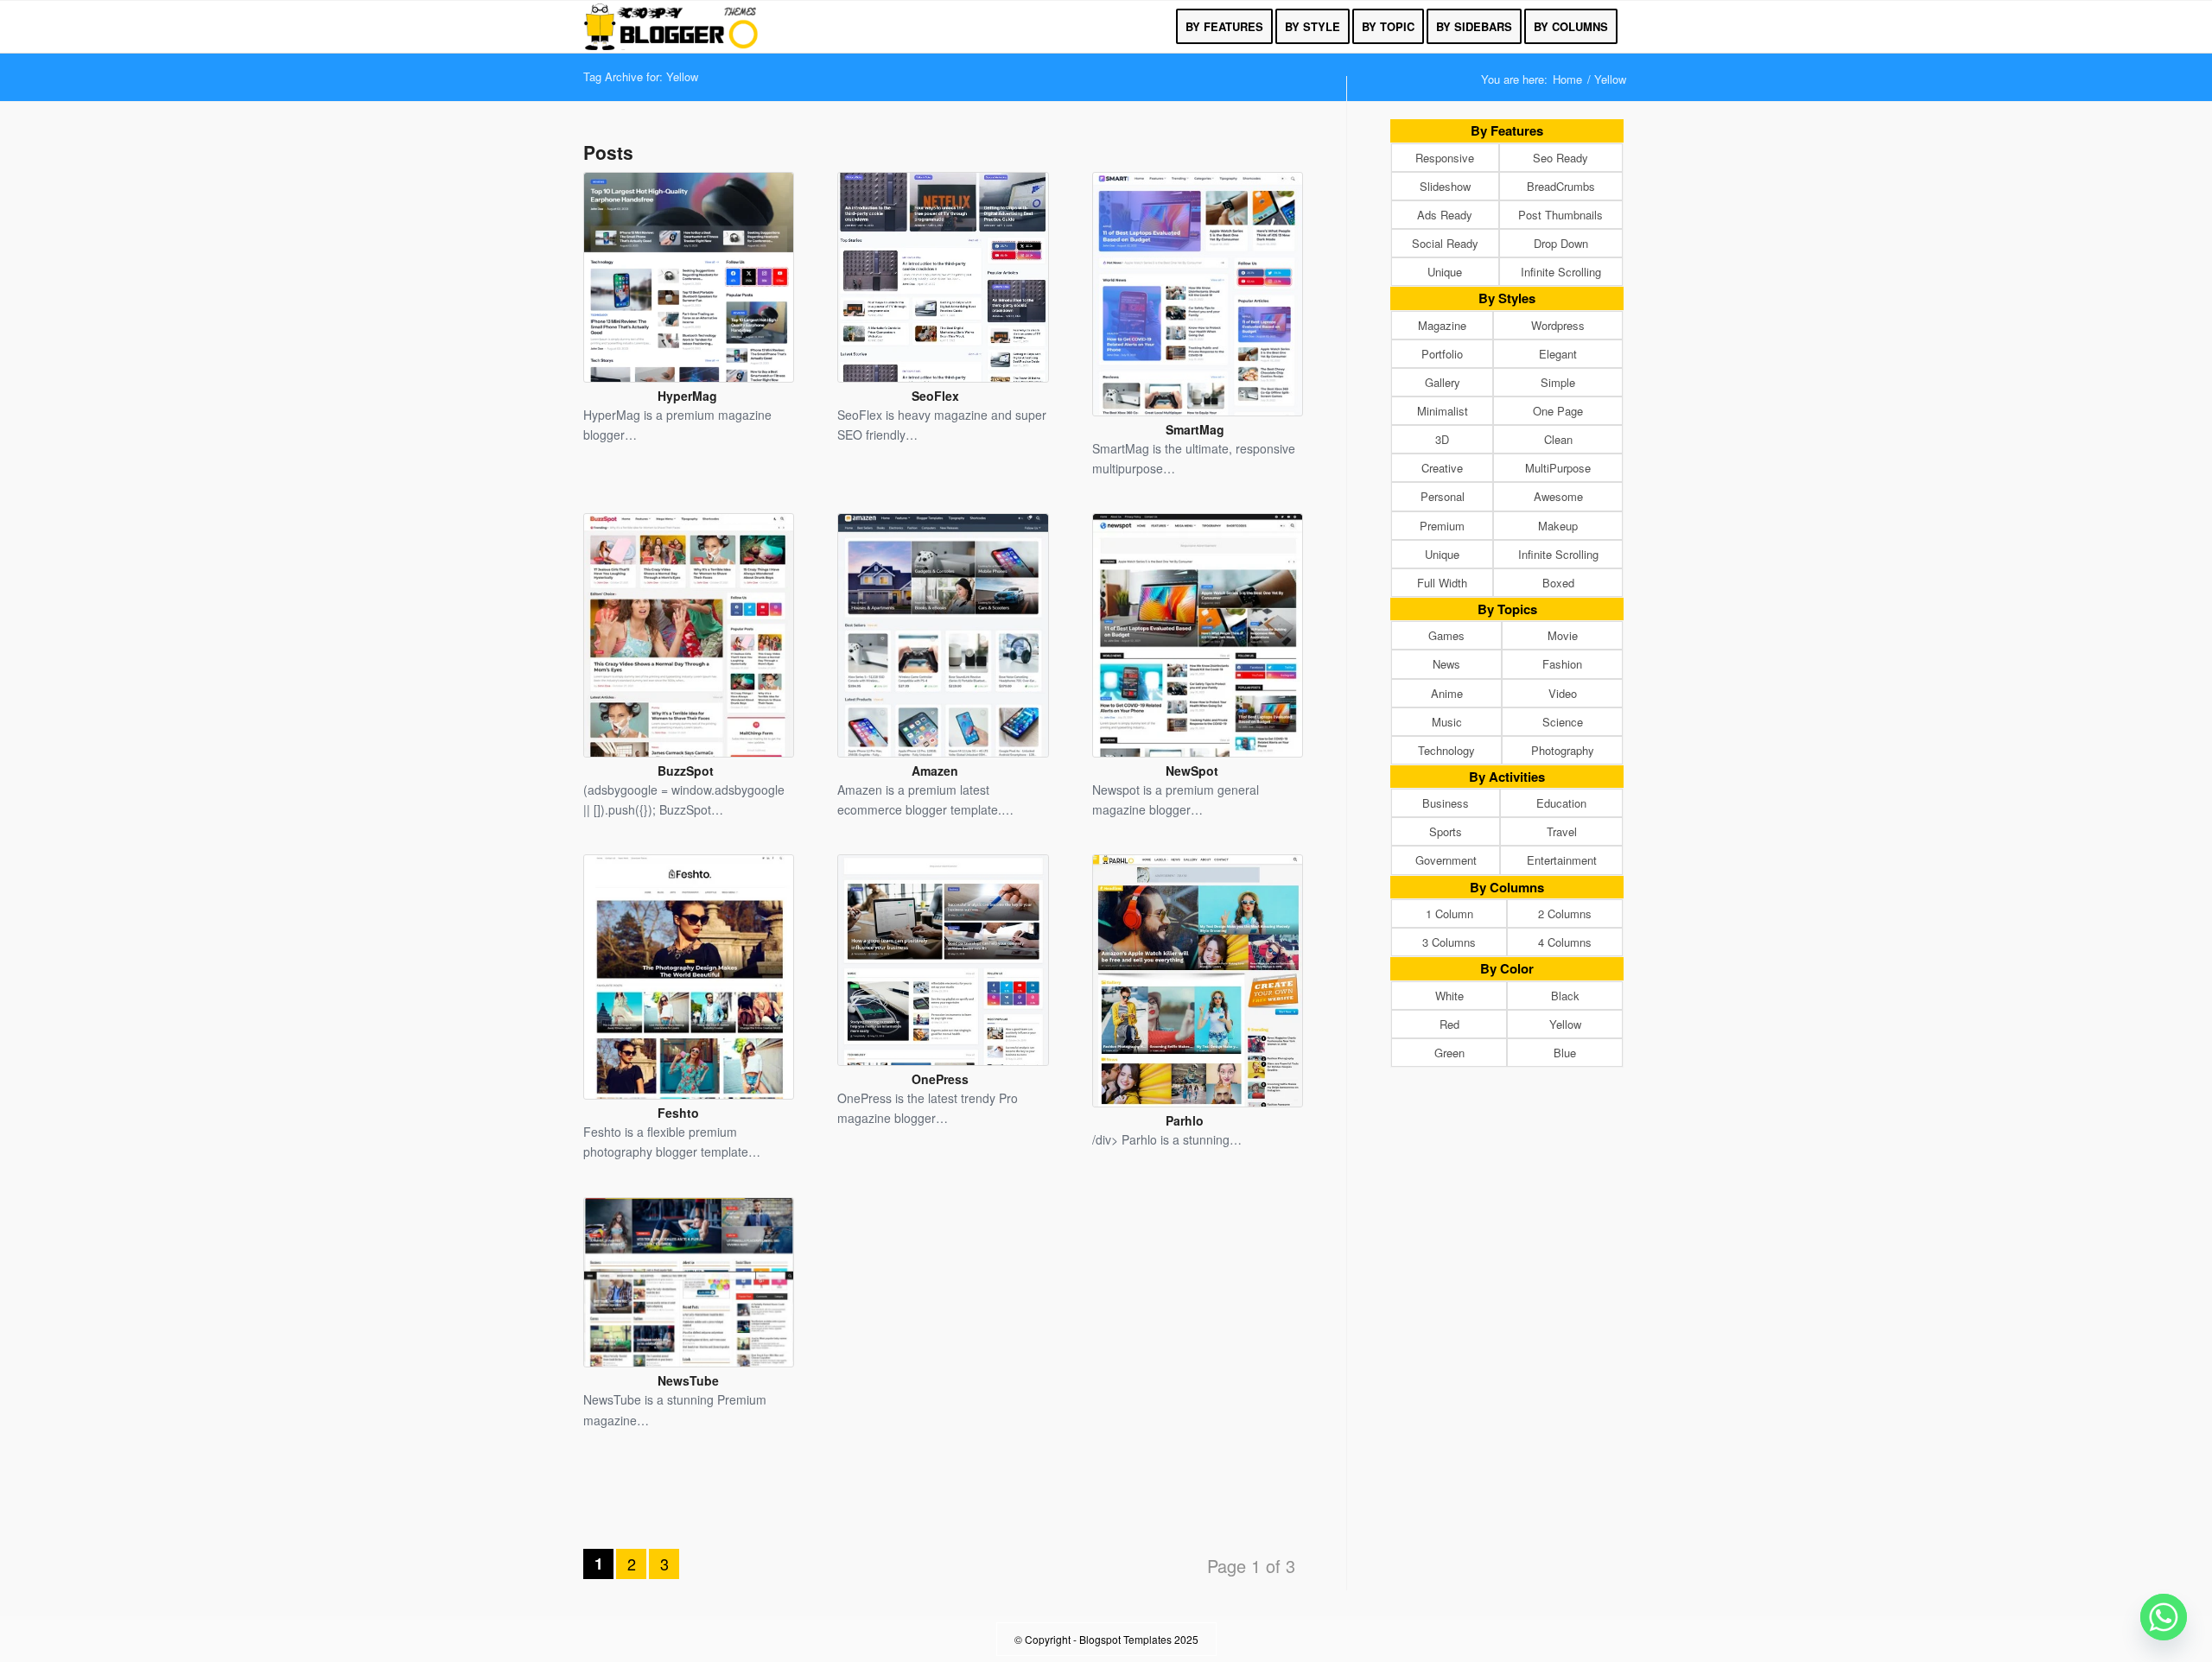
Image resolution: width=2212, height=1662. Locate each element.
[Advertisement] (944, 1504)
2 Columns (1565, 913)
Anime (1447, 693)
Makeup (1558, 526)
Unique (1445, 272)
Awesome (1558, 496)
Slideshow (1445, 186)
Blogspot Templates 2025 (1139, 1639)
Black (1565, 996)
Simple (1558, 382)
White (1449, 996)
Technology (1446, 750)
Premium (1442, 526)
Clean (1558, 439)
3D (1442, 439)
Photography (1563, 750)
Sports (1446, 831)
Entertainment (1562, 860)
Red (1449, 1024)
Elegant (1558, 354)
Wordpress (1558, 325)
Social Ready (1445, 243)
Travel (1562, 831)
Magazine (1442, 325)
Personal (1443, 496)
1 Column (1449, 913)
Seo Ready (1560, 158)
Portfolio (1442, 354)
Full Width (1442, 583)
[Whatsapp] (2164, 1617)
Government (1446, 860)
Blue (1565, 1053)
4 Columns (1565, 942)
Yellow (1565, 1024)
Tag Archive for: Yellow (641, 76)
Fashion (1562, 664)
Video (1563, 693)
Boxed (1558, 583)
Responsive (1445, 158)
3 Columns (1449, 942)
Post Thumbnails (1560, 215)
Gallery (1443, 382)
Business (1446, 803)
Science (1563, 722)
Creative (1442, 468)
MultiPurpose (1558, 468)
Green (1449, 1053)
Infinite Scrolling (1561, 272)
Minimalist (1443, 411)
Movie (1563, 635)
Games (1446, 635)
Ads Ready (1445, 215)
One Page (1558, 411)
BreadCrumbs (1561, 186)
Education (1561, 803)
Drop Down (1561, 243)
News (1446, 664)
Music (1447, 722)
